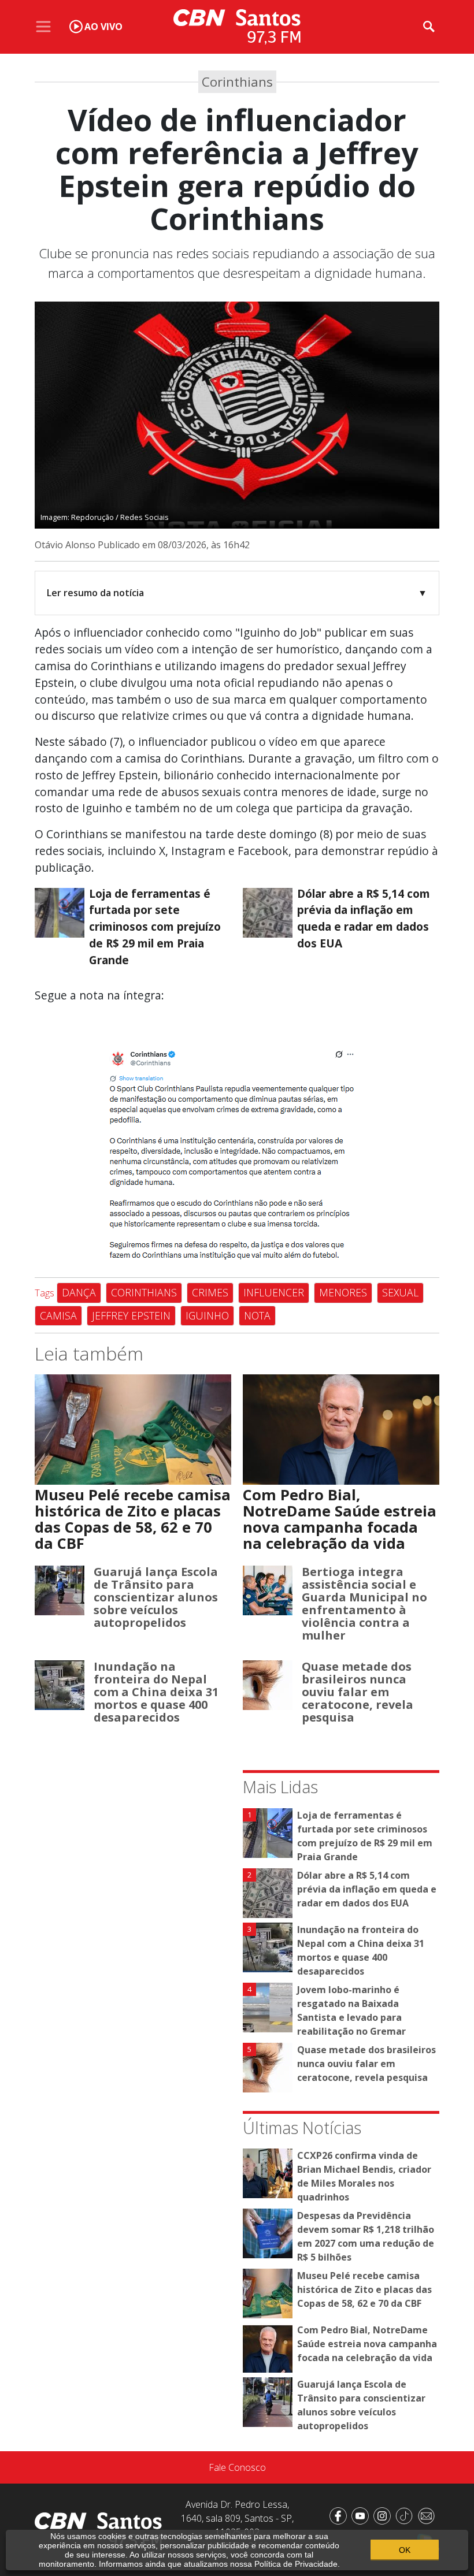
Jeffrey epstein (131, 1315)
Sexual (400, 1292)
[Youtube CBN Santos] (362, 2515)
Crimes (210, 1292)
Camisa (58, 1315)
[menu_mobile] (43, 27)
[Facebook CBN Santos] (340, 2515)
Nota (257, 1315)
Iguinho (207, 1315)
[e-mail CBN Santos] (428, 2515)
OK (405, 2550)
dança (79, 1292)
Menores (343, 1292)
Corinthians (144, 1292)
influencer (274, 1292)
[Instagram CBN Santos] (384, 2515)
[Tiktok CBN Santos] (406, 2515)
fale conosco (237, 2467)
